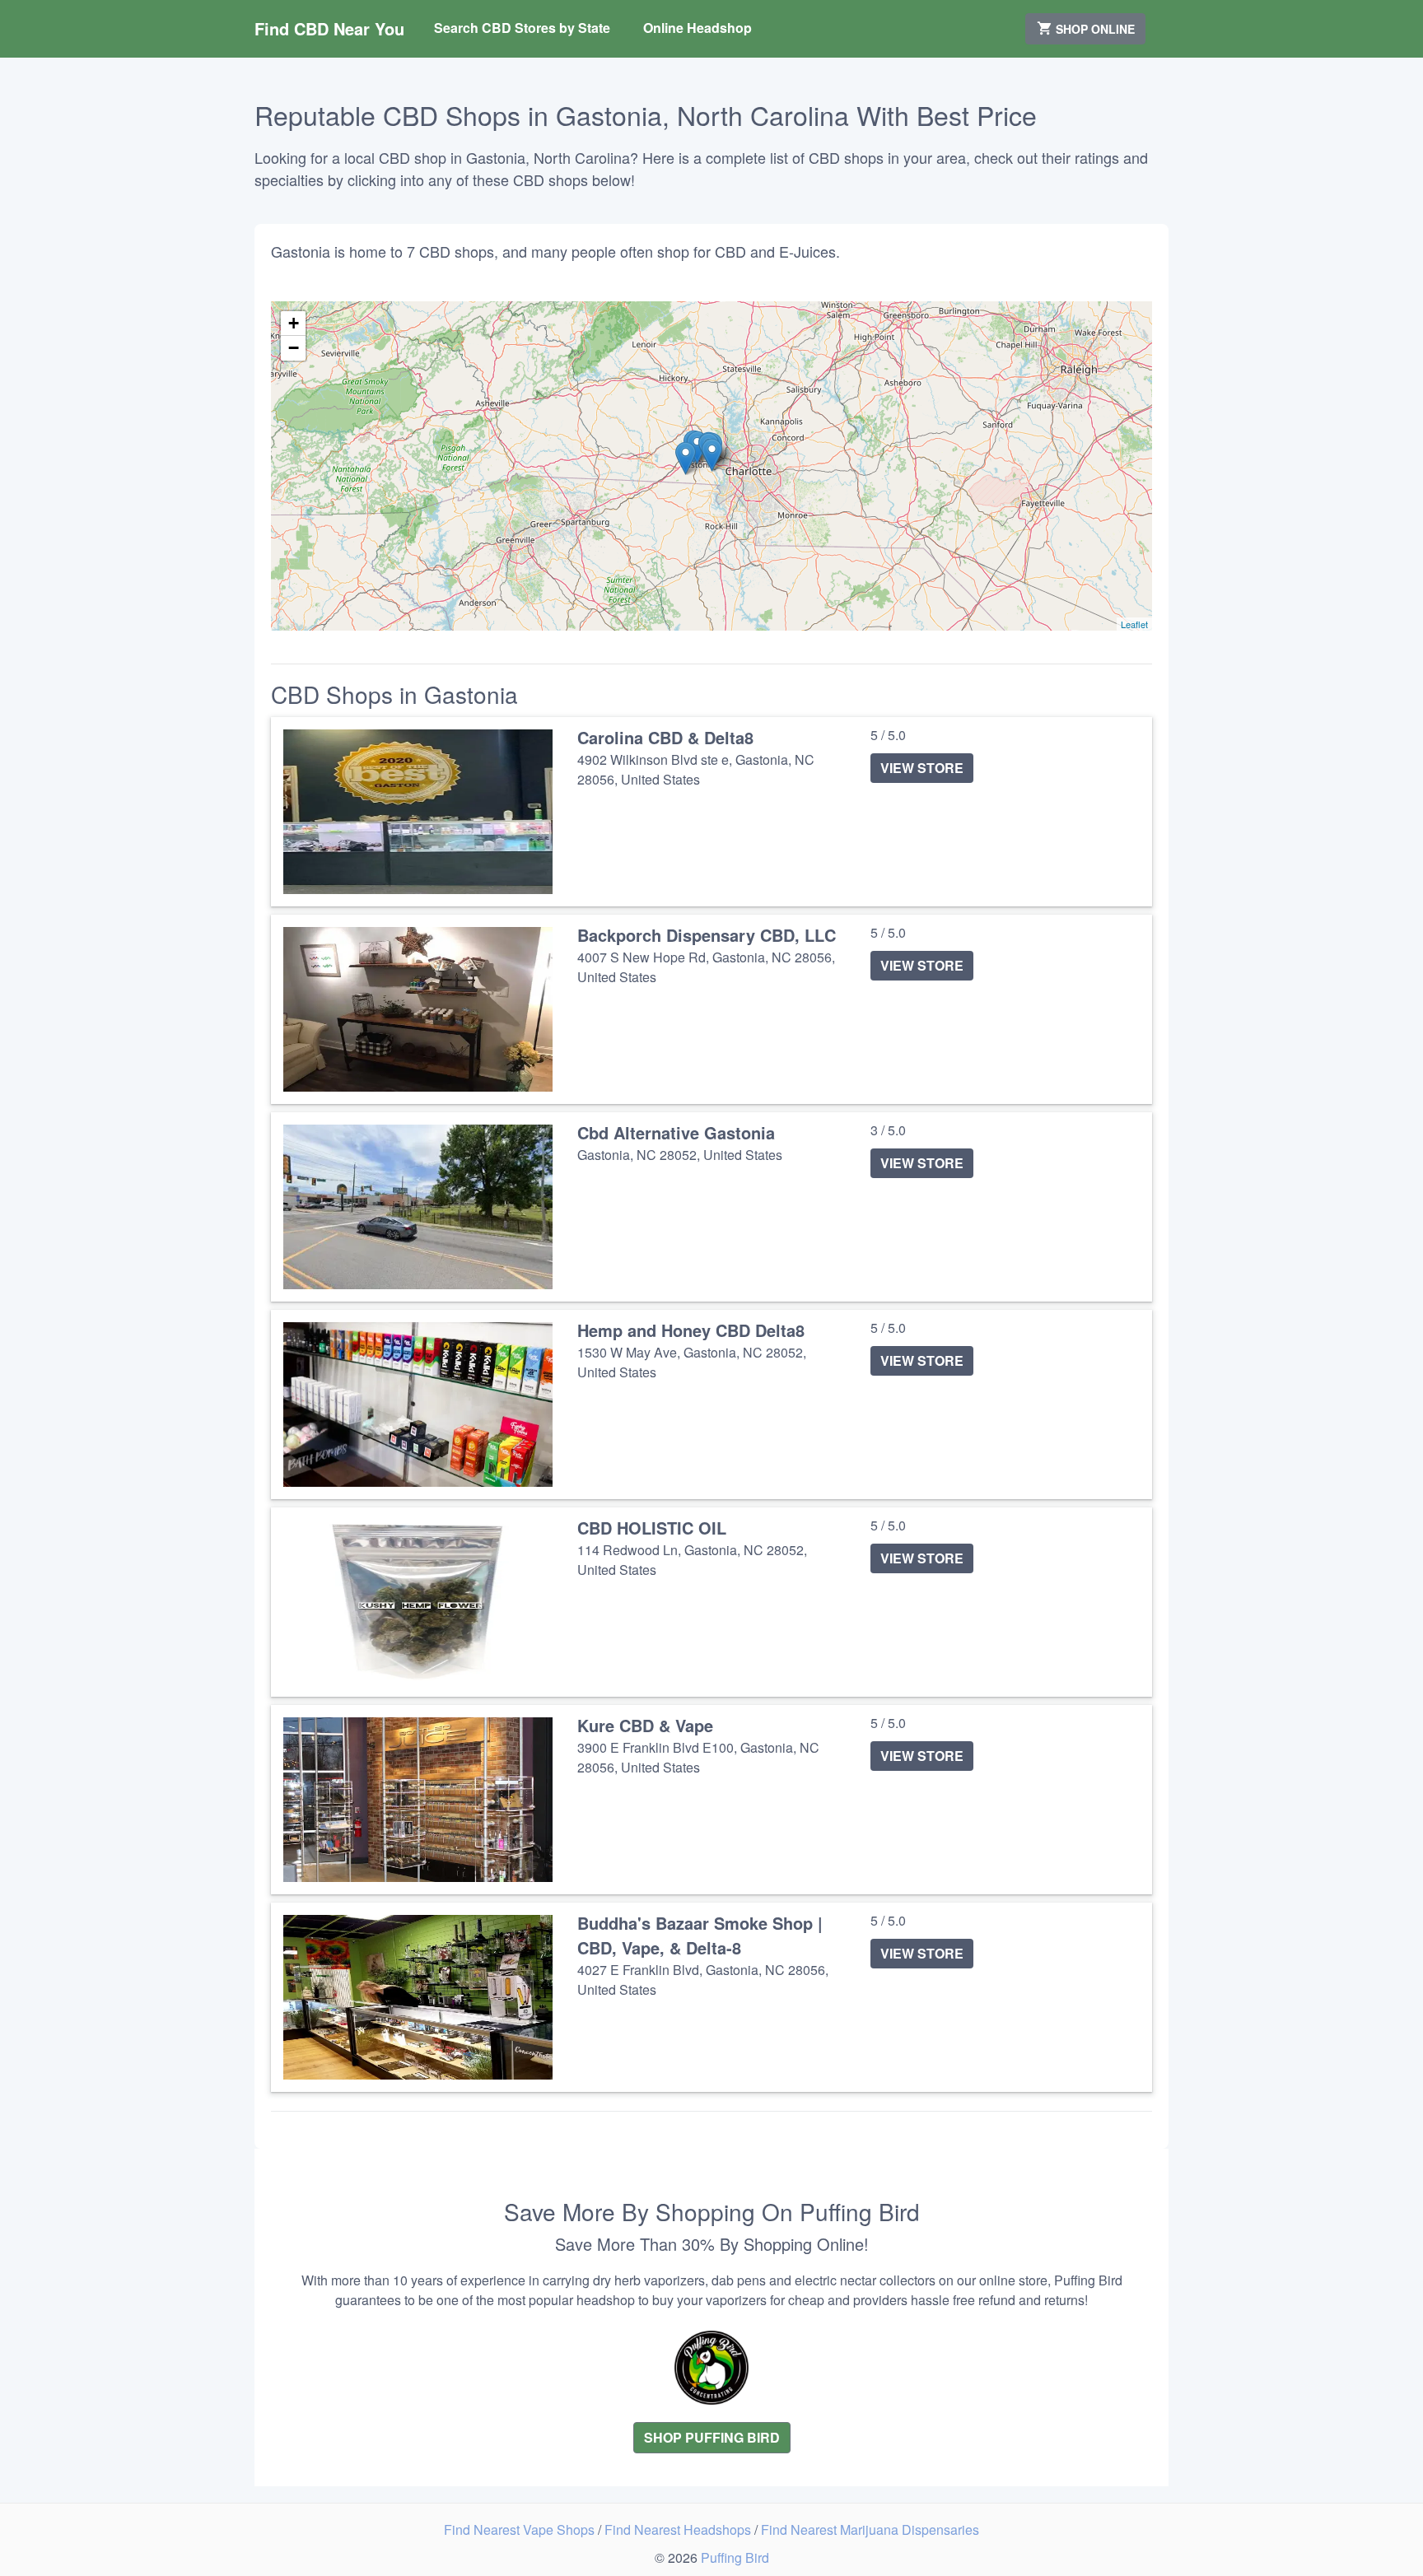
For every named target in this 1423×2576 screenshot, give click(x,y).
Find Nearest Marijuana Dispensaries (870, 2529)
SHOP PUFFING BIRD (712, 2437)
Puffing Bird (735, 2557)
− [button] (294, 348)
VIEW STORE (922, 768)
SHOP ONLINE (1094, 29)
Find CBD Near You (329, 28)
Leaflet (1134, 624)
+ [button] (294, 323)
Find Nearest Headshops (679, 2529)
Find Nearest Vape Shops (521, 2529)
